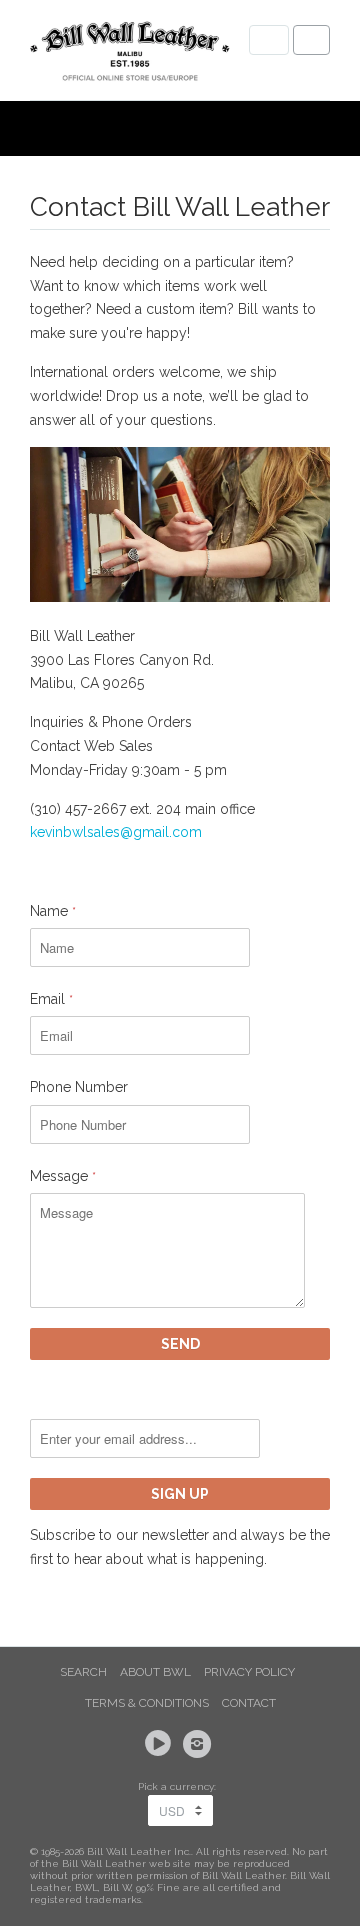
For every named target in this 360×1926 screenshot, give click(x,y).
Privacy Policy (249, 1672)
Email (51, 999)
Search (83, 1672)
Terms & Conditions (147, 1703)
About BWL (155, 1672)
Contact (249, 1703)
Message (63, 1176)
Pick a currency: (180, 1786)
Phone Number (79, 1087)
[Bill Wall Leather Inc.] (130, 55)
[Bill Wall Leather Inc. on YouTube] (161, 1744)
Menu (269, 40)
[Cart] (311, 40)
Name (53, 911)
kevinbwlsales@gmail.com (116, 832)
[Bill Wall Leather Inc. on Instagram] (200, 1744)
